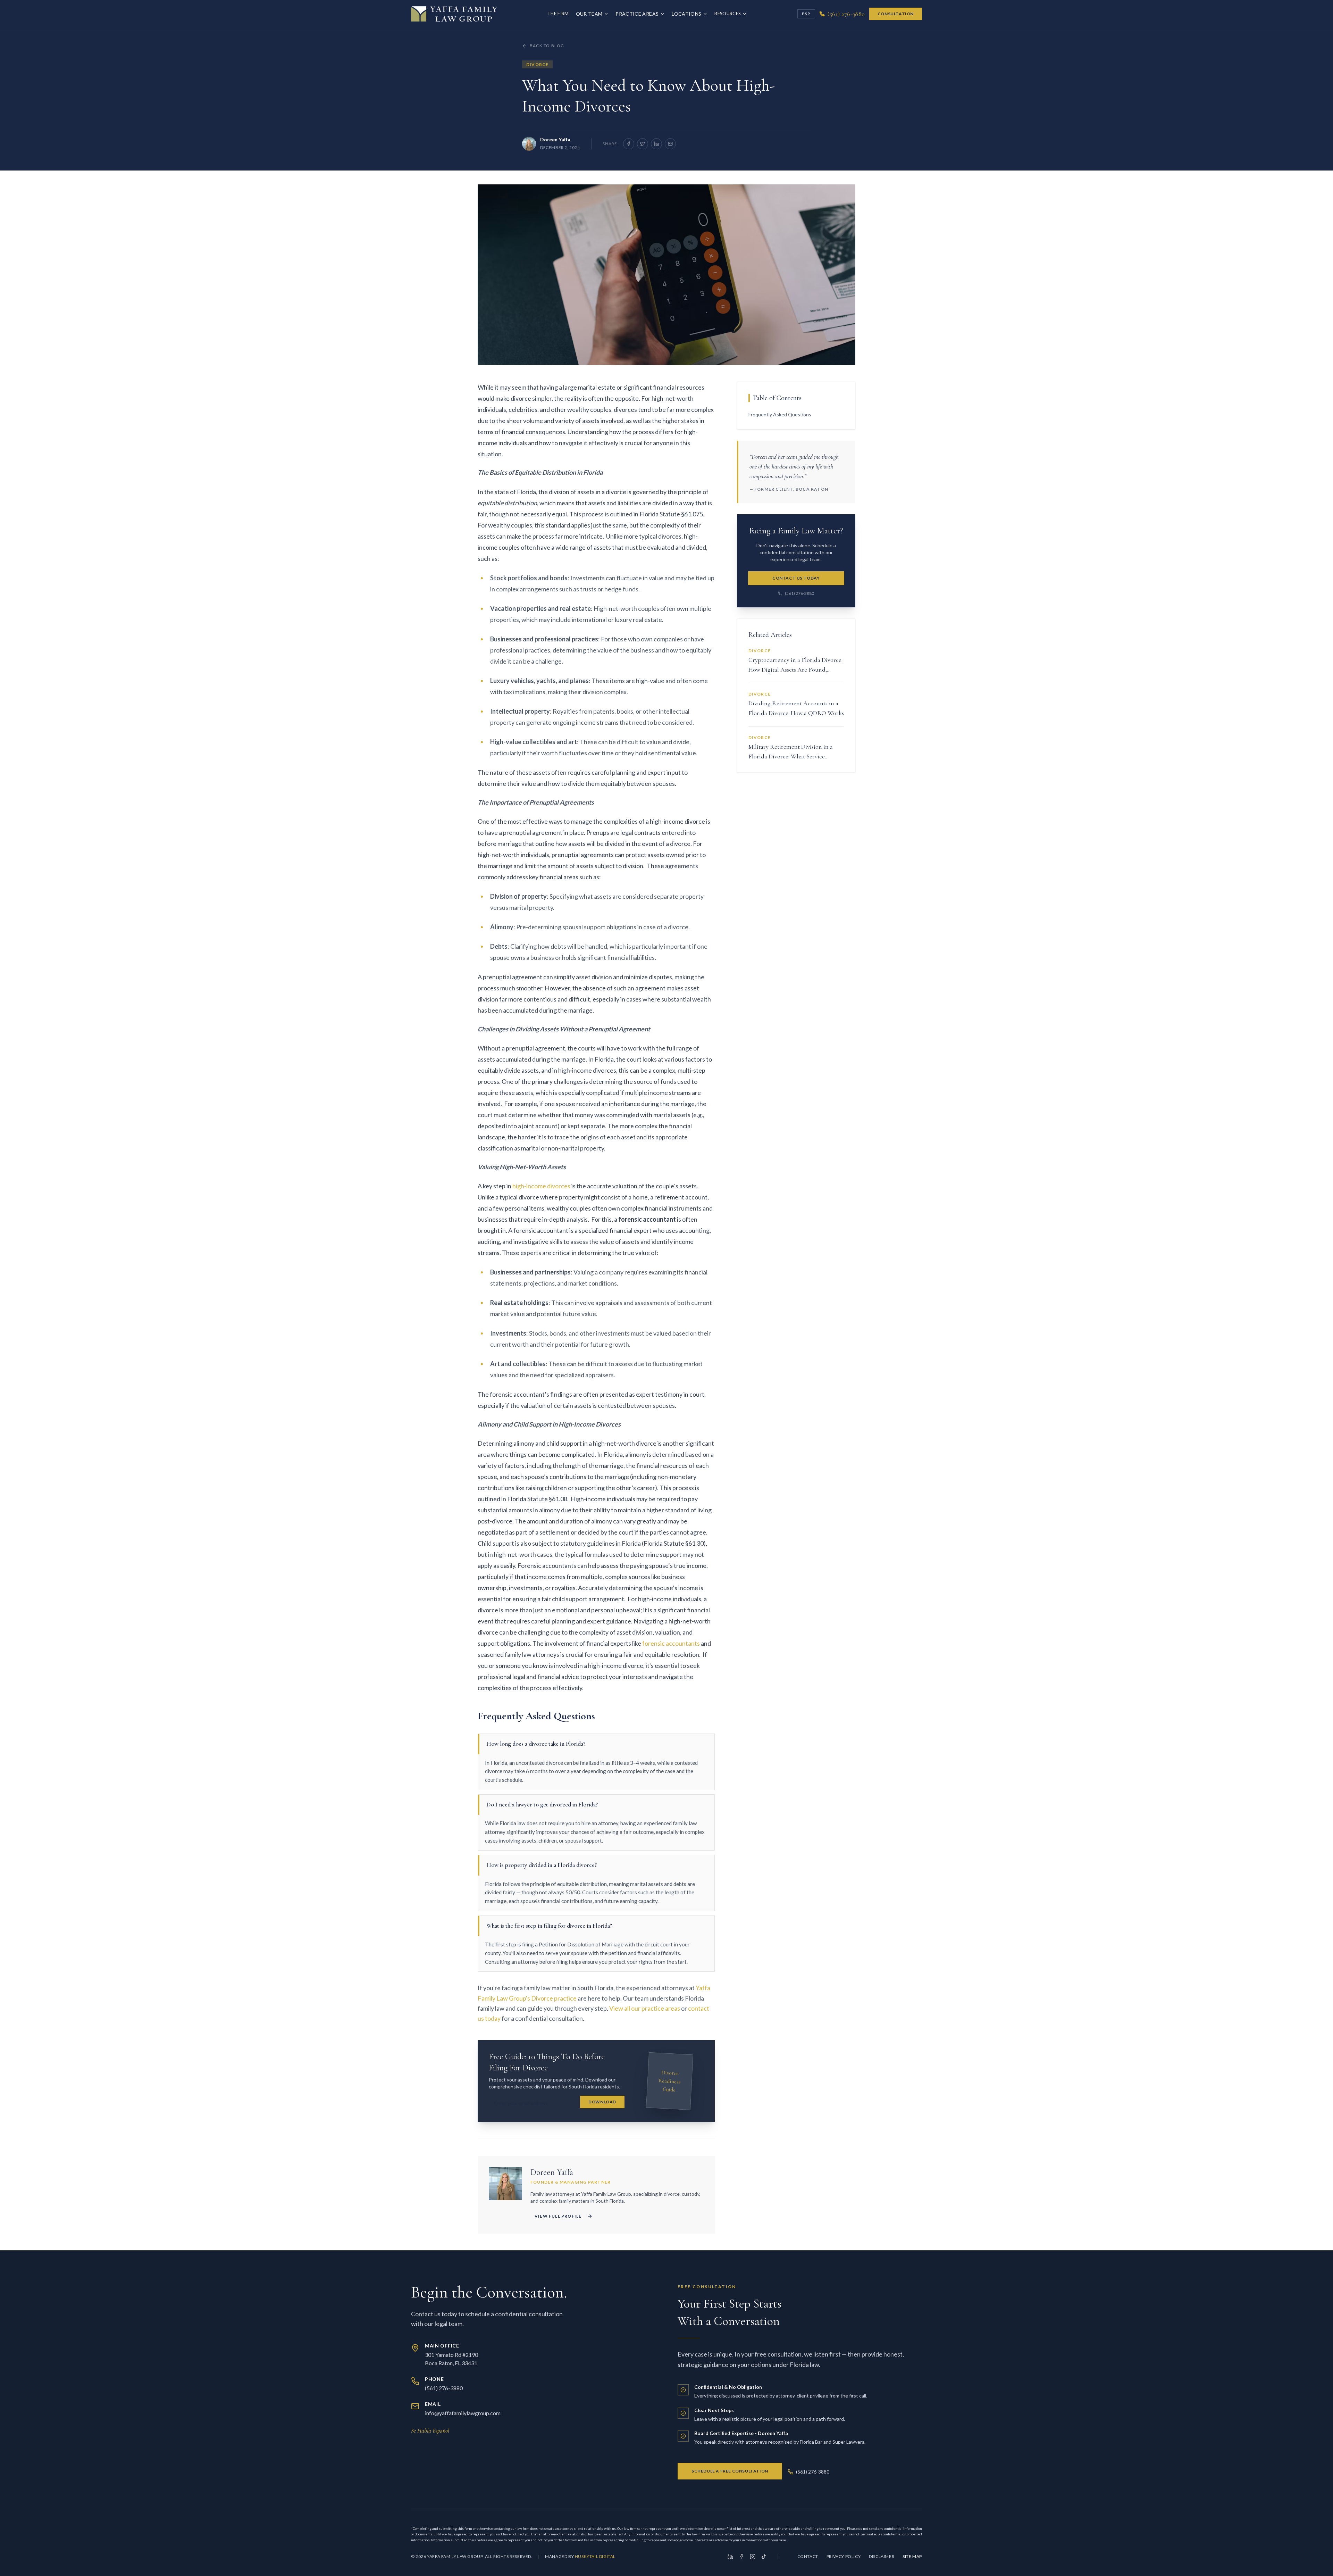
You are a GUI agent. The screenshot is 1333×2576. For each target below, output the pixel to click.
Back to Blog (547, 46)
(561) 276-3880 (799, 593)
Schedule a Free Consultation (730, 2471)
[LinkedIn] (730, 2557)
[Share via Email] (670, 144)
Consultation (896, 14)
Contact (808, 2556)
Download (602, 2102)
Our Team (589, 14)
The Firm (558, 14)
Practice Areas (637, 14)
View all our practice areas (645, 2008)
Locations (686, 14)
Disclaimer (882, 2556)
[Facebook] (741, 2557)
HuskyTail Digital (595, 2556)
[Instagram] (753, 2557)
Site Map (912, 2556)
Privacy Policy (844, 2556)
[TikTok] (764, 2557)
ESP (806, 14)
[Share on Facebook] (629, 144)
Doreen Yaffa (555, 139)
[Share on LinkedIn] (656, 144)
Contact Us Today (796, 578)
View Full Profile (558, 2216)
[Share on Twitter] (643, 144)
